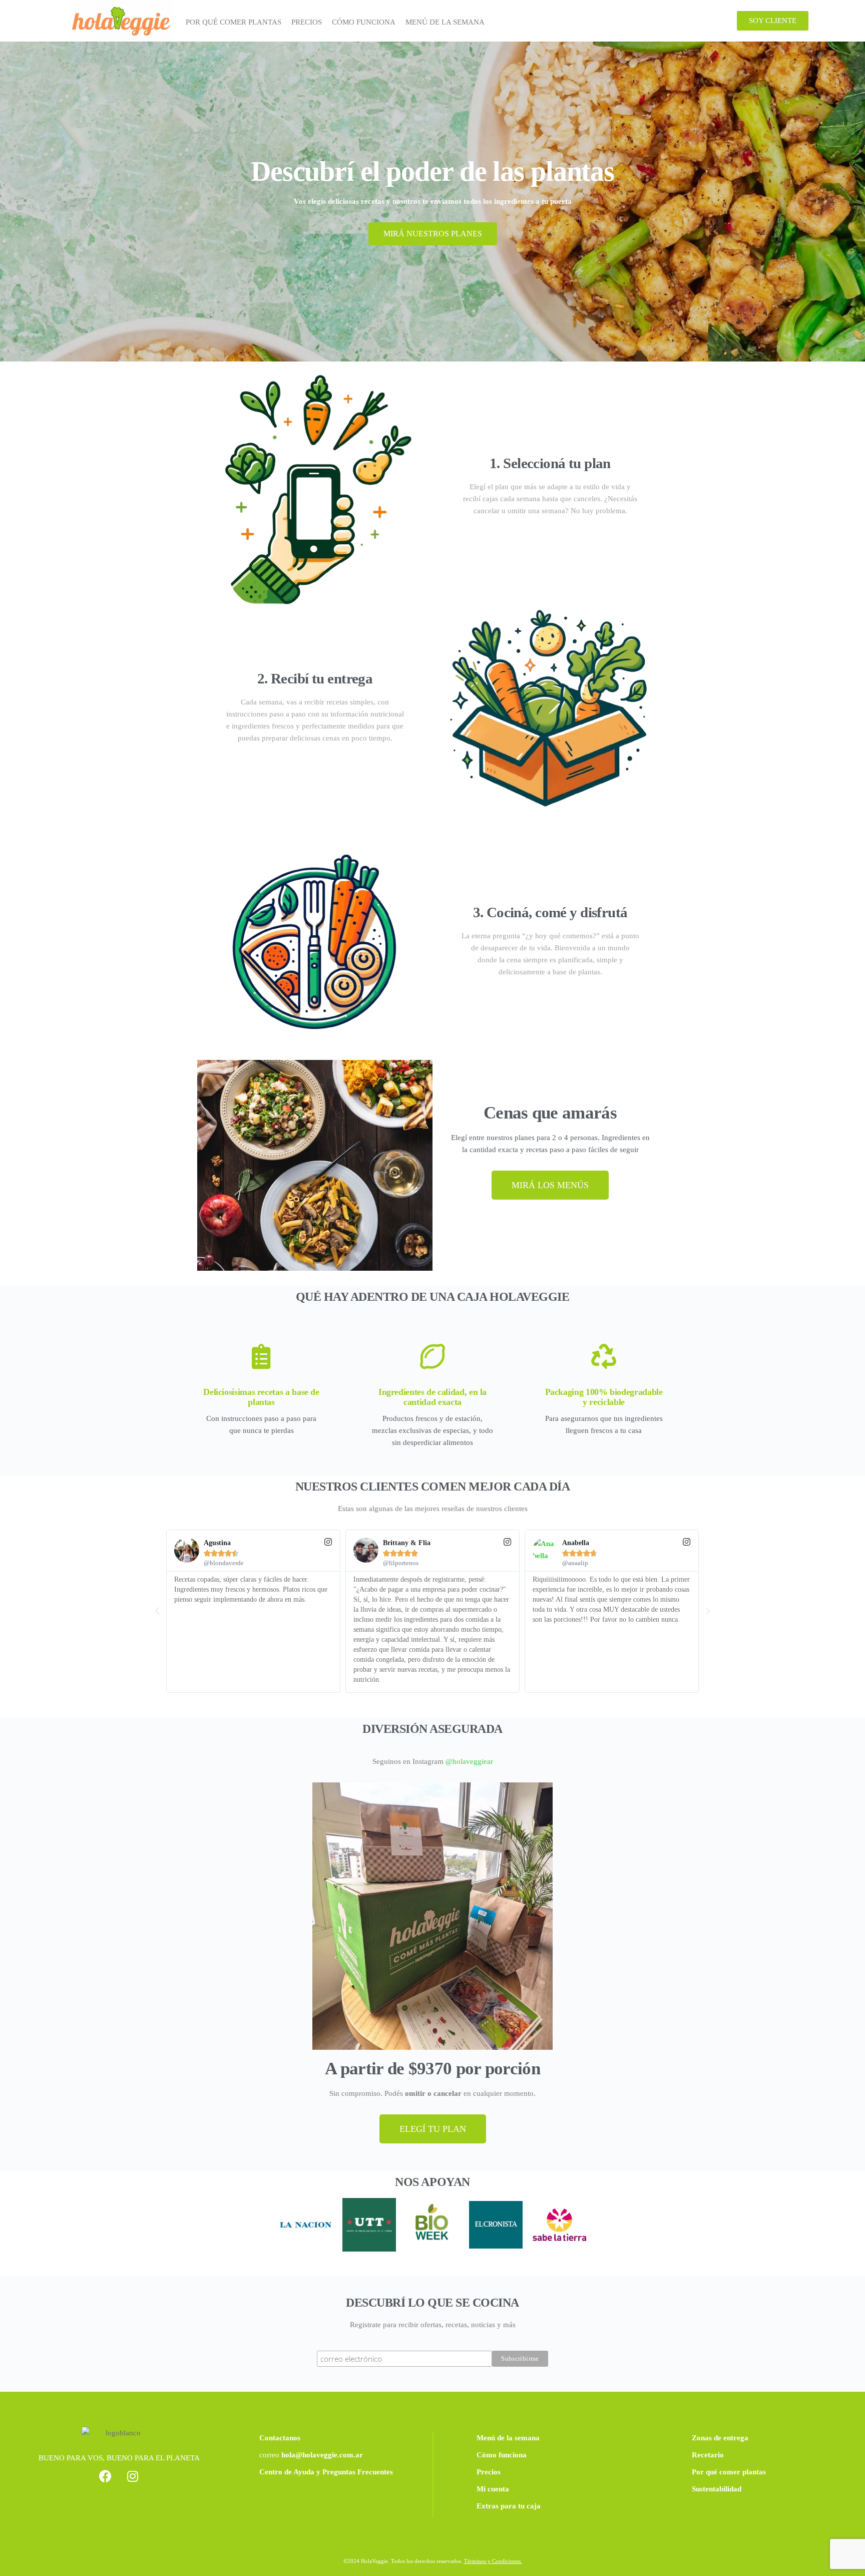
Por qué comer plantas (729, 2472)
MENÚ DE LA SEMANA (445, 22)
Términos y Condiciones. (493, 2561)
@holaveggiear (469, 1761)
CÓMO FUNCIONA (364, 22)
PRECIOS (307, 22)
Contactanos (280, 2438)
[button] (773, 21)
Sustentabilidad (717, 2489)
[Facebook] (105, 2476)
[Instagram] (133, 2476)
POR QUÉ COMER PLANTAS (234, 22)
